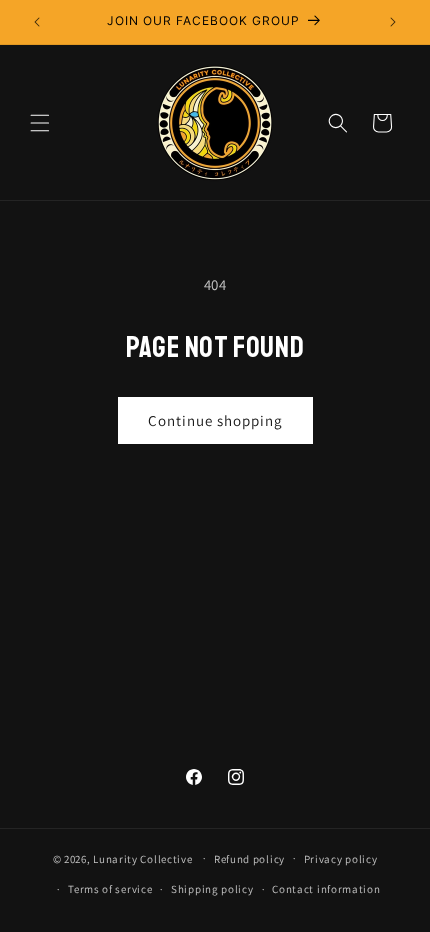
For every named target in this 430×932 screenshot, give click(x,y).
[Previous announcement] (37, 22)
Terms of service (110, 889)
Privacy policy (341, 859)
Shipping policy (212, 889)
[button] (40, 123)
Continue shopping (215, 420)
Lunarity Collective (142, 858)
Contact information (326, 889)
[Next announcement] (393, 22)
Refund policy (249, 859)
